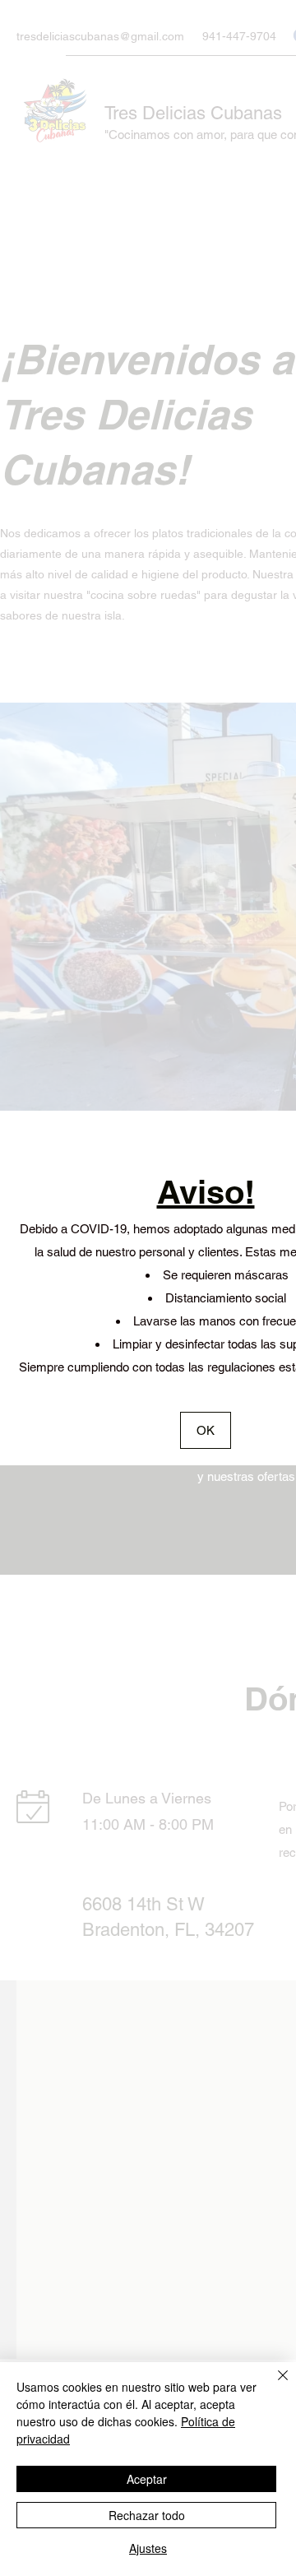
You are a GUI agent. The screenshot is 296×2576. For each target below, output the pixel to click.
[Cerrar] (273, 2385)
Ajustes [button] (148, 2548)
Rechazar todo (147, 2515)
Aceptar (147, 2479)
